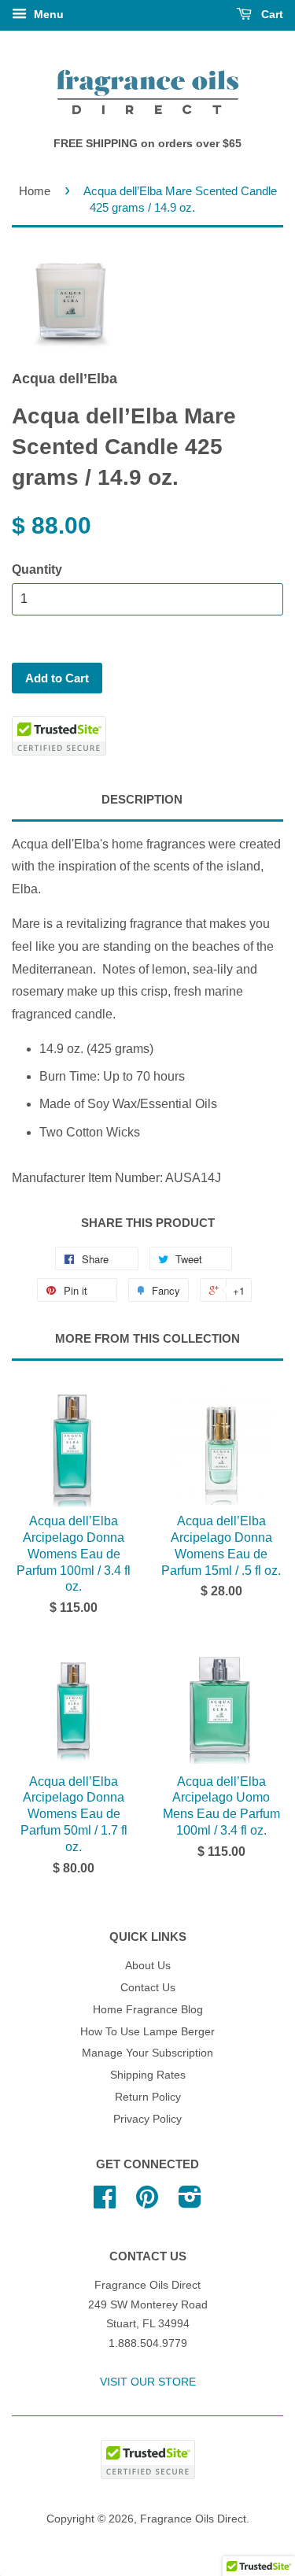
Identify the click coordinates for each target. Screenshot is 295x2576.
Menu (47, 14)
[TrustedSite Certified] (59, 736)
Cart (271, 14)
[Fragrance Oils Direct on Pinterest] (147, 2203)
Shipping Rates (148, 2075)
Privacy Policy (147, 2119)
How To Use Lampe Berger (147, 2032)
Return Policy (148, 2097)
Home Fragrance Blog (148, 2010)
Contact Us (148, 1988)
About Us (148, 1966)
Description (142, 799)
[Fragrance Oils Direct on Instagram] (190, 2203)
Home (35, 191)
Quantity (37, 569)
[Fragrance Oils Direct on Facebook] (105, 2203)
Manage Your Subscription (147, 2053)
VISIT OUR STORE (148, 2382)
